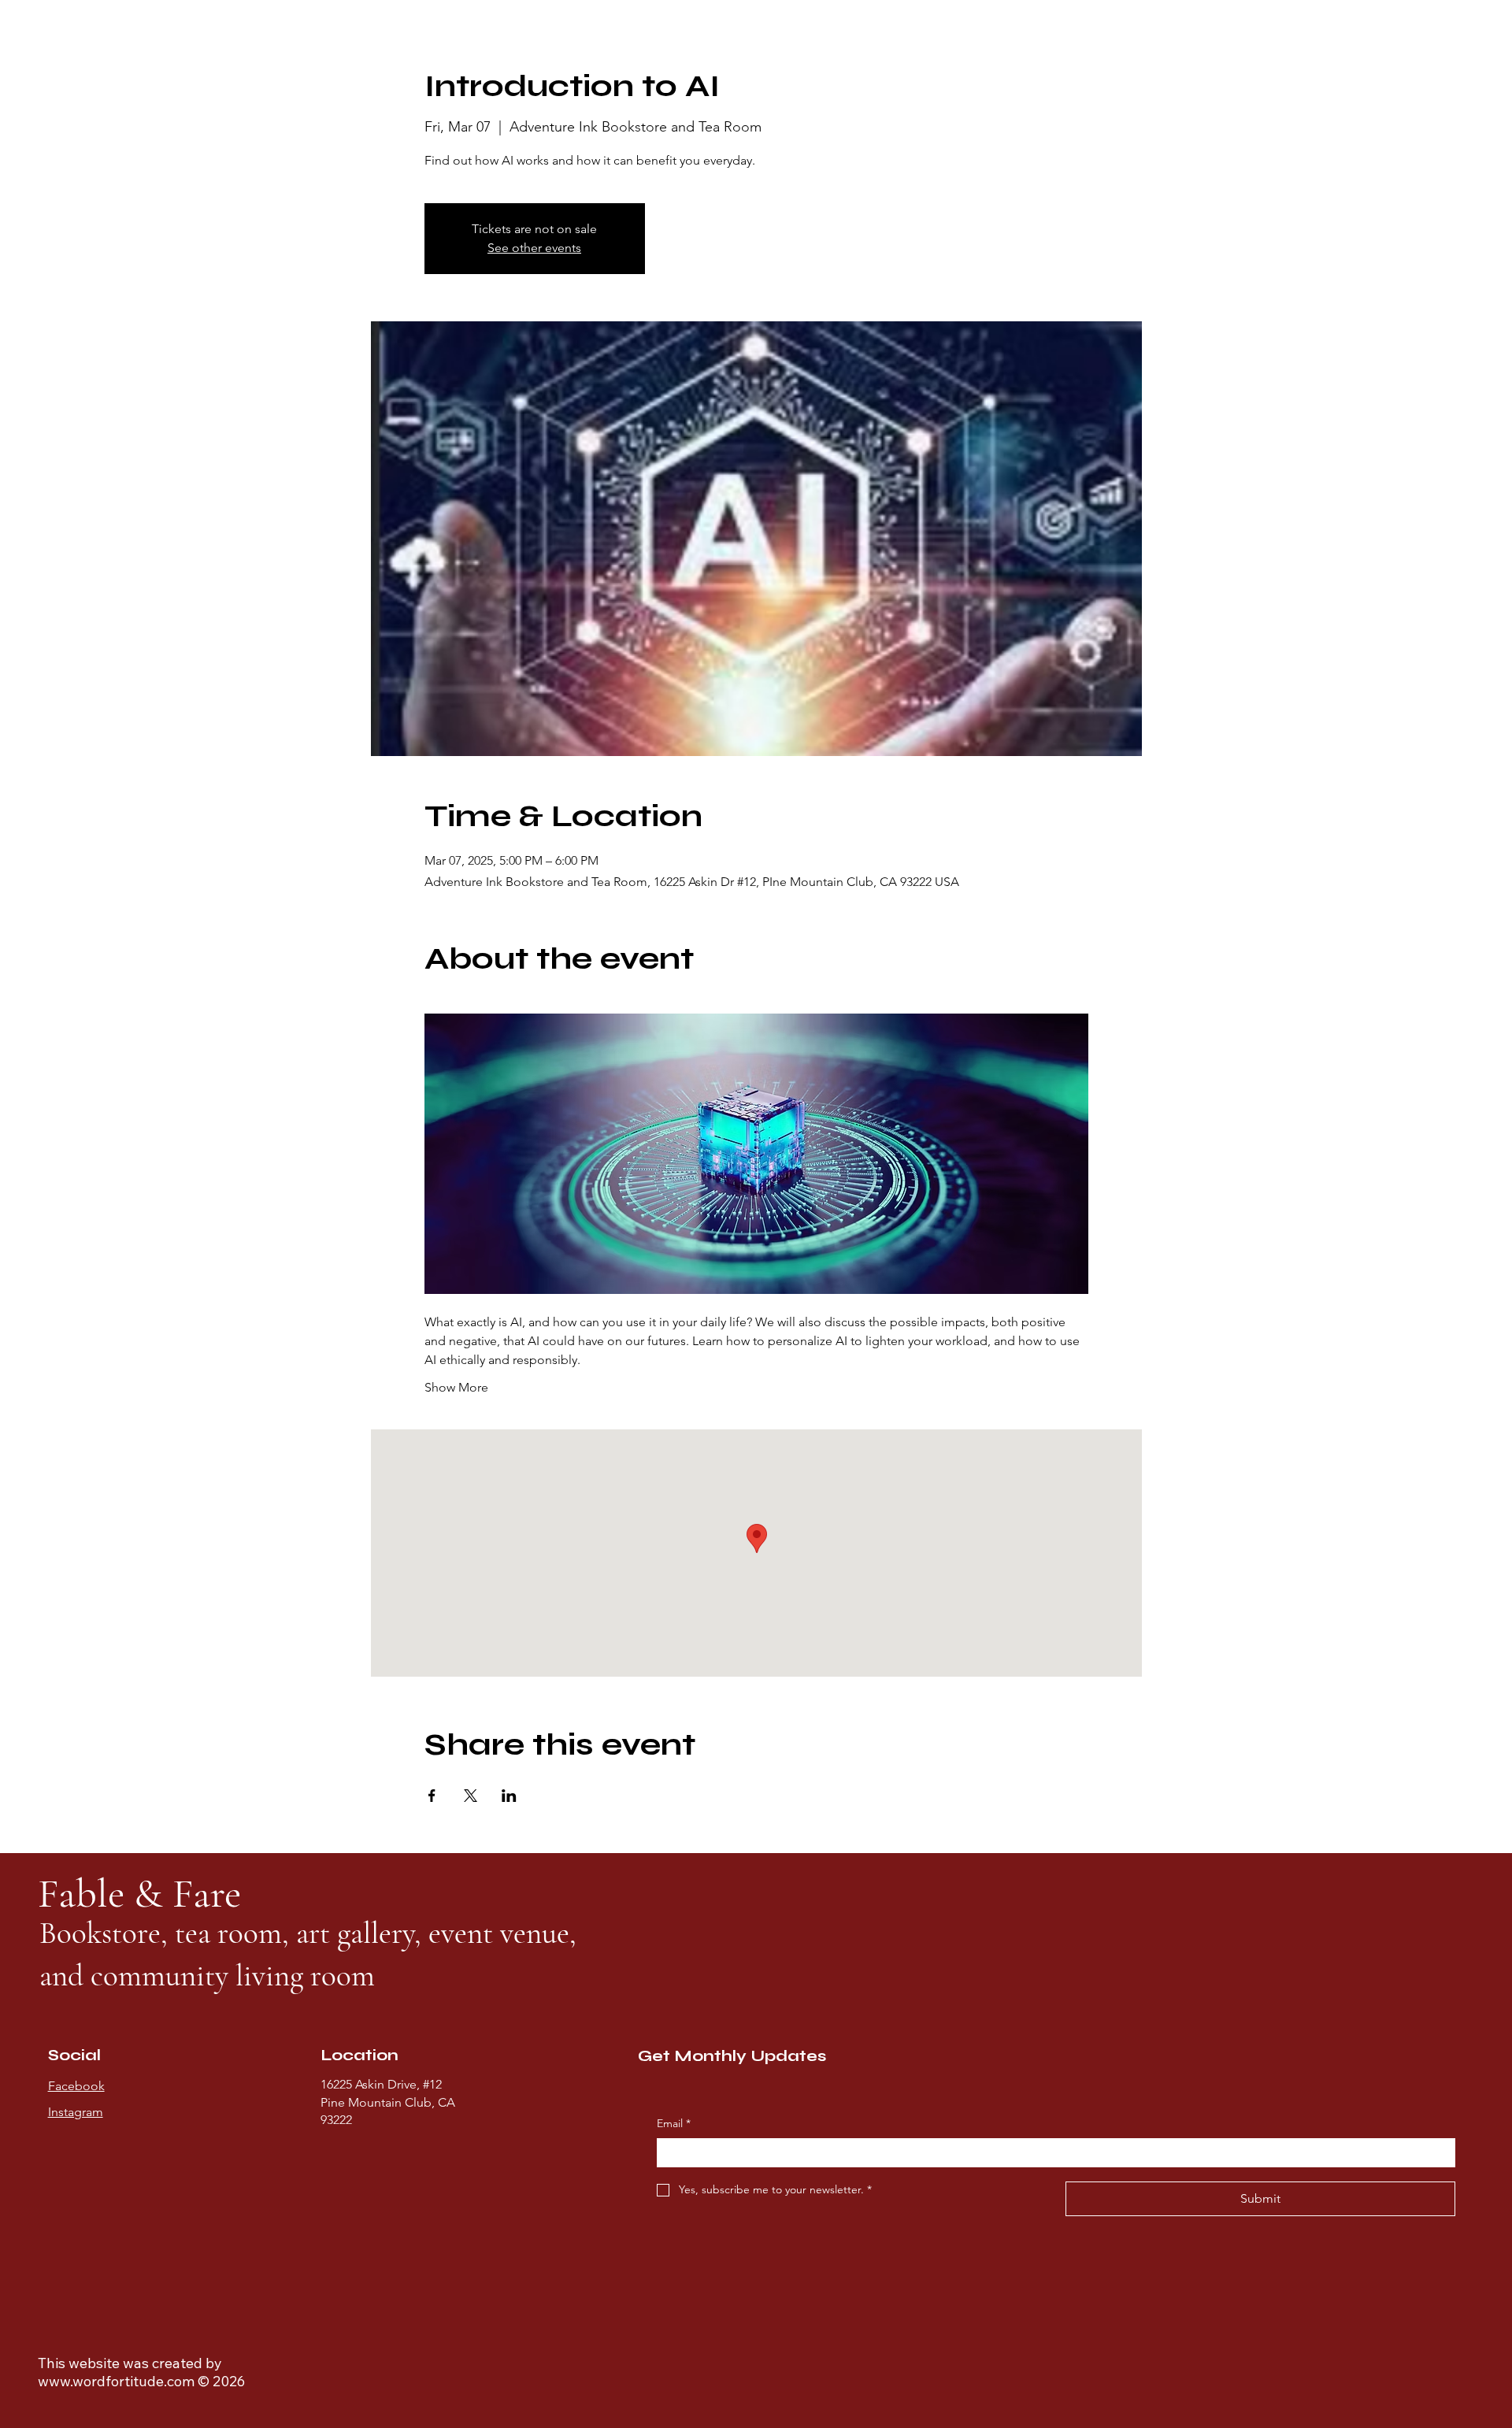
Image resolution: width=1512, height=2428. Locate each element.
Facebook (76, 2086)
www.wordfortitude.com (116, 2381)
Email (674, 2123)
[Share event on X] (471, 1796)
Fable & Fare (144, 1893)
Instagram (76, 2112)
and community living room (207, 1976)
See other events (534, 248)
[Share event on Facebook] (432, 1796)
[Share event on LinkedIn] (509, 1796)
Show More (456, 1387)
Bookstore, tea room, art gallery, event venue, (308, 1933)
